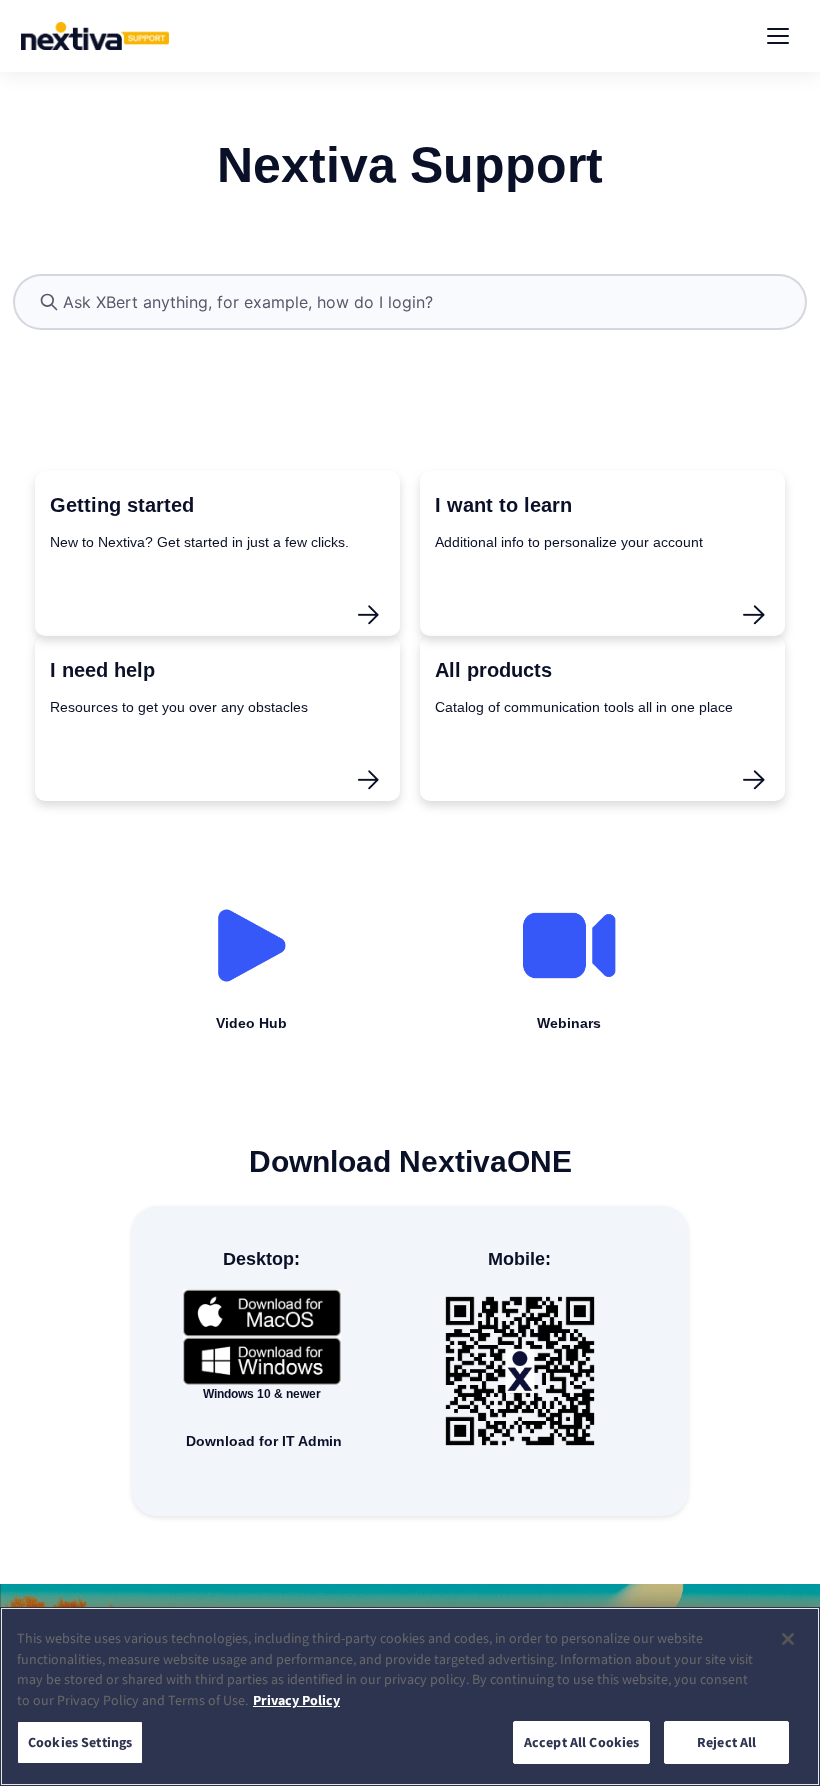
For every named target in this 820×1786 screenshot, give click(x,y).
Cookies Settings (80, 1742)
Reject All (726, 1742)
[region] (410, 1696)
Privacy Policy (296, 1700)
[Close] (788, 1639)
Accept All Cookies (582, 1742)
